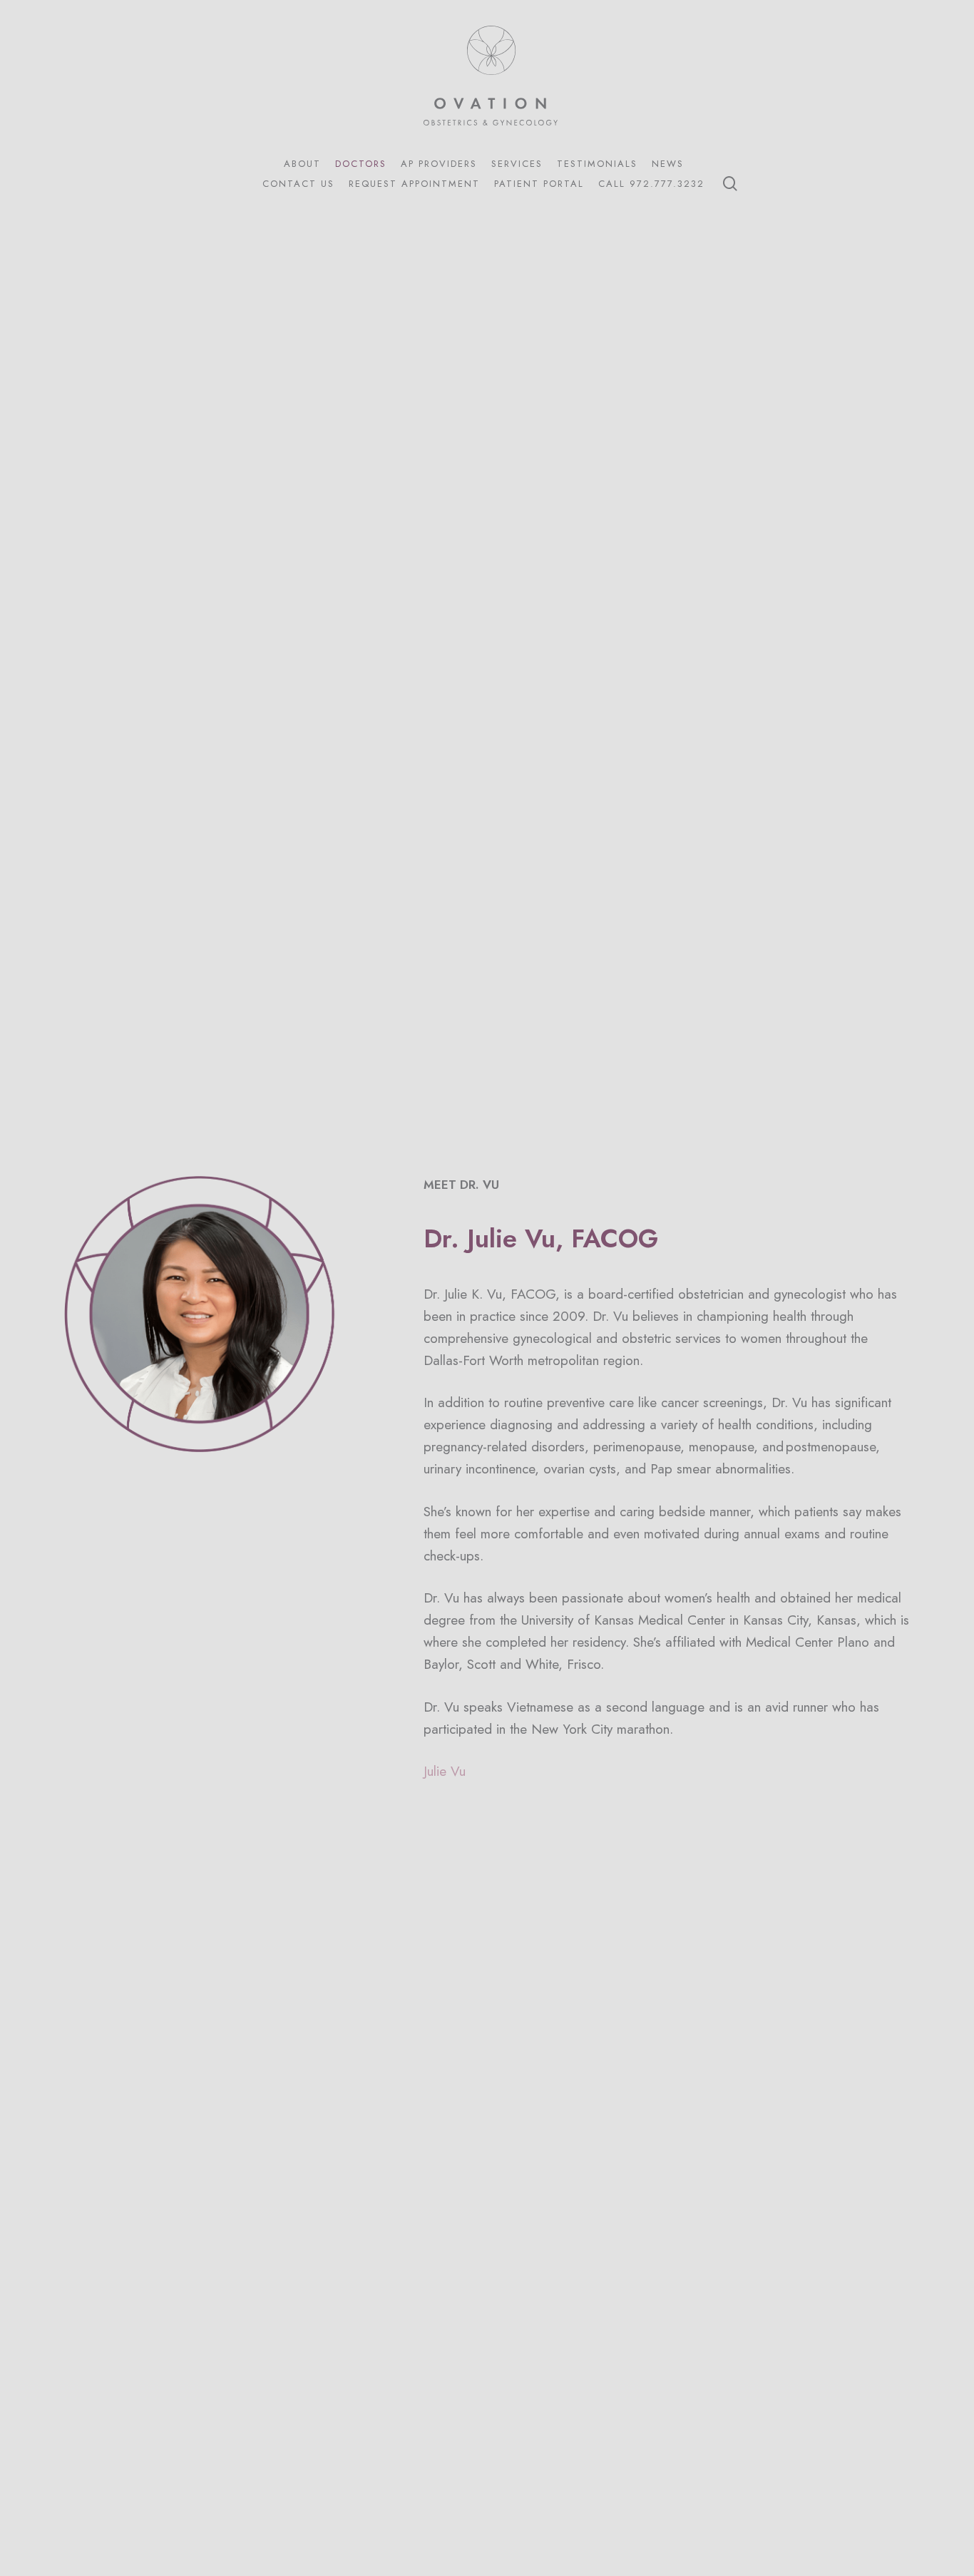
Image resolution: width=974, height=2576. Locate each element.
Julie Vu (445, 1771)
